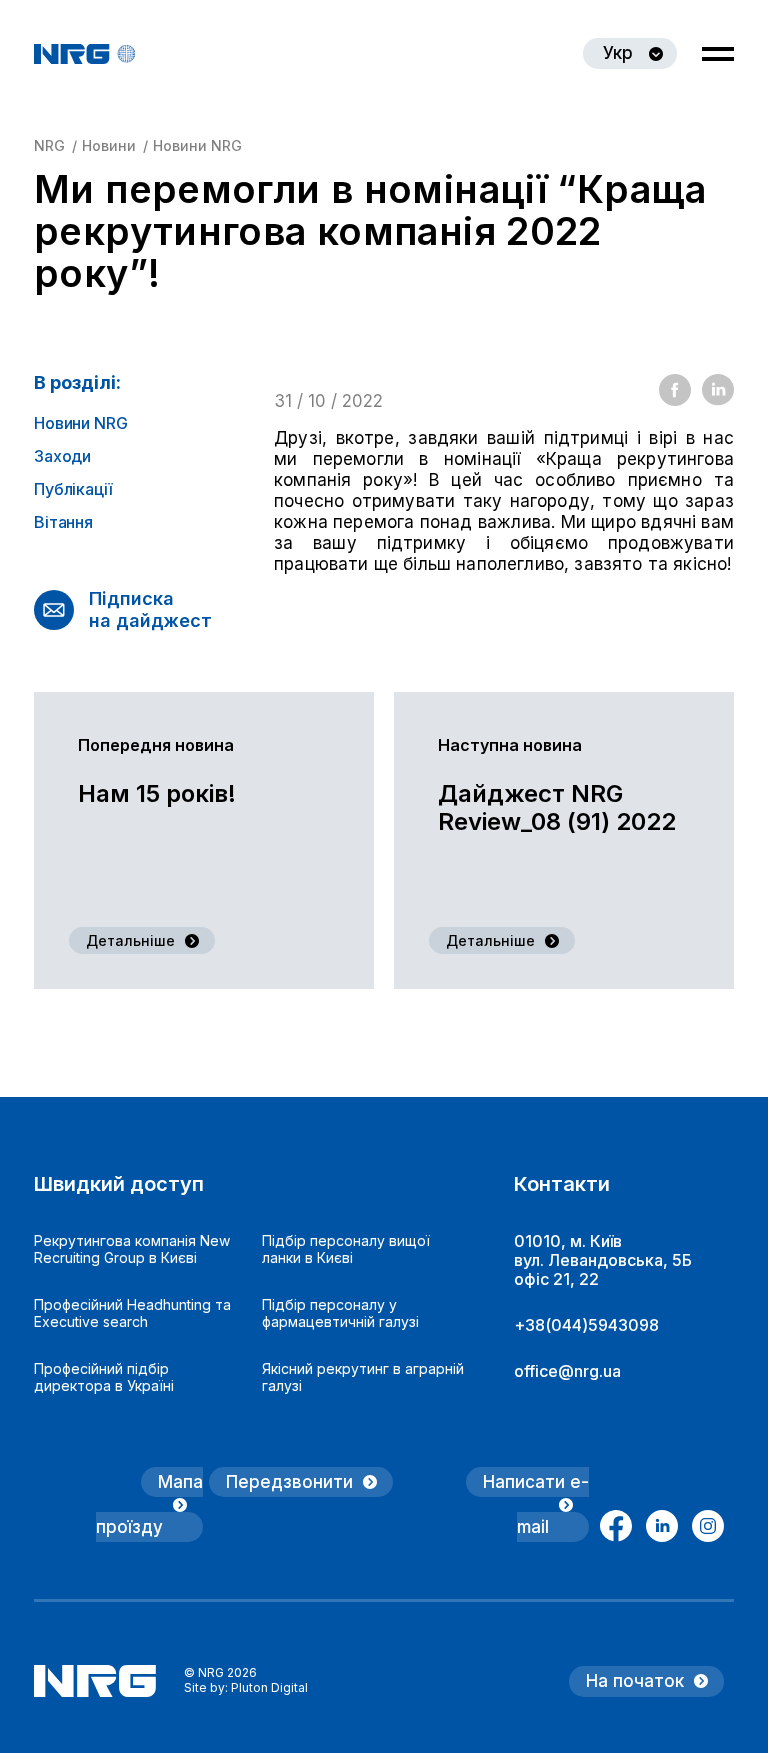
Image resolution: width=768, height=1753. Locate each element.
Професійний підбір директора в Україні (104, 1377)
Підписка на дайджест (150, 609)
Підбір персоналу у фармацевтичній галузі (340, 1313)
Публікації (72, 489)
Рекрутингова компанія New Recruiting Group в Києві (132, 1249)
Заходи (62, 456)
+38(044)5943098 (586, 1325)
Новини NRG (80, 423)
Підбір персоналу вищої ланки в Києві (346, 1249)
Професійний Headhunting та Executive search (132, 1313)
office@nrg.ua (567, 1371)
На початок (635, 1681)
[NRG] (85, 54)
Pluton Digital (269, 1687)
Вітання (63, 522)
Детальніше (130, 940)
